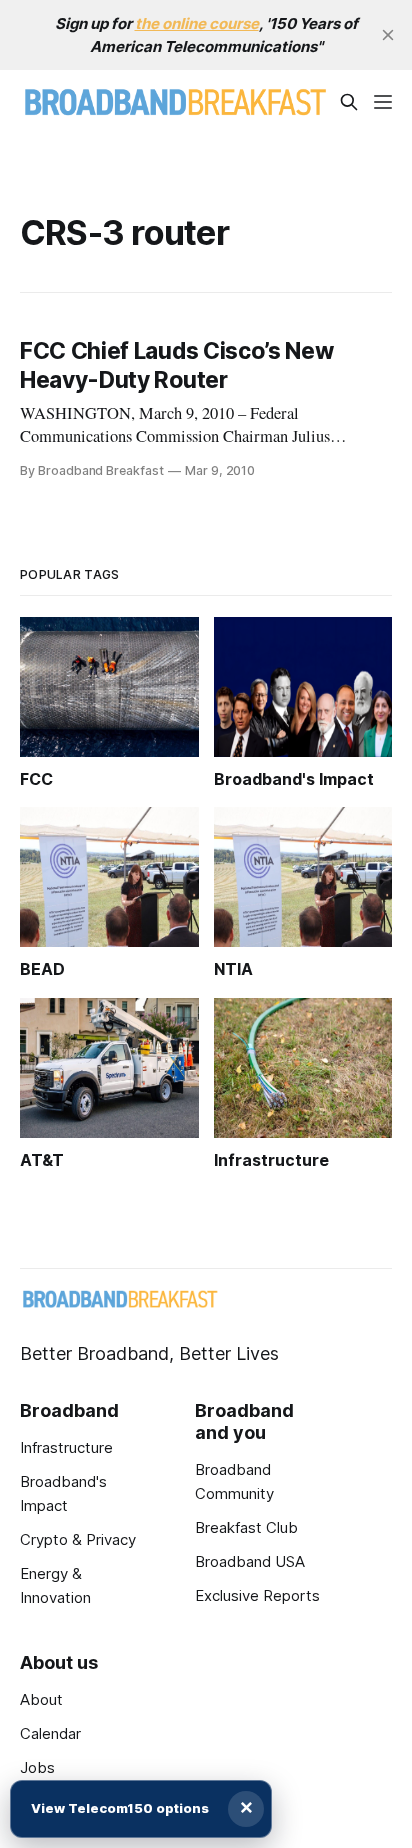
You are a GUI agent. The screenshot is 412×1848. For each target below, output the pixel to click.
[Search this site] (349, 102)
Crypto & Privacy (78, 1539)
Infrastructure (66, 1447)
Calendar (50, 1733)
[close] (388, 35)
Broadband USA (250, 1561)
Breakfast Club (246, 1527)
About (41, 1699)
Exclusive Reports (257, 1595)
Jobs (37, 1767)
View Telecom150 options (120, 1808)
